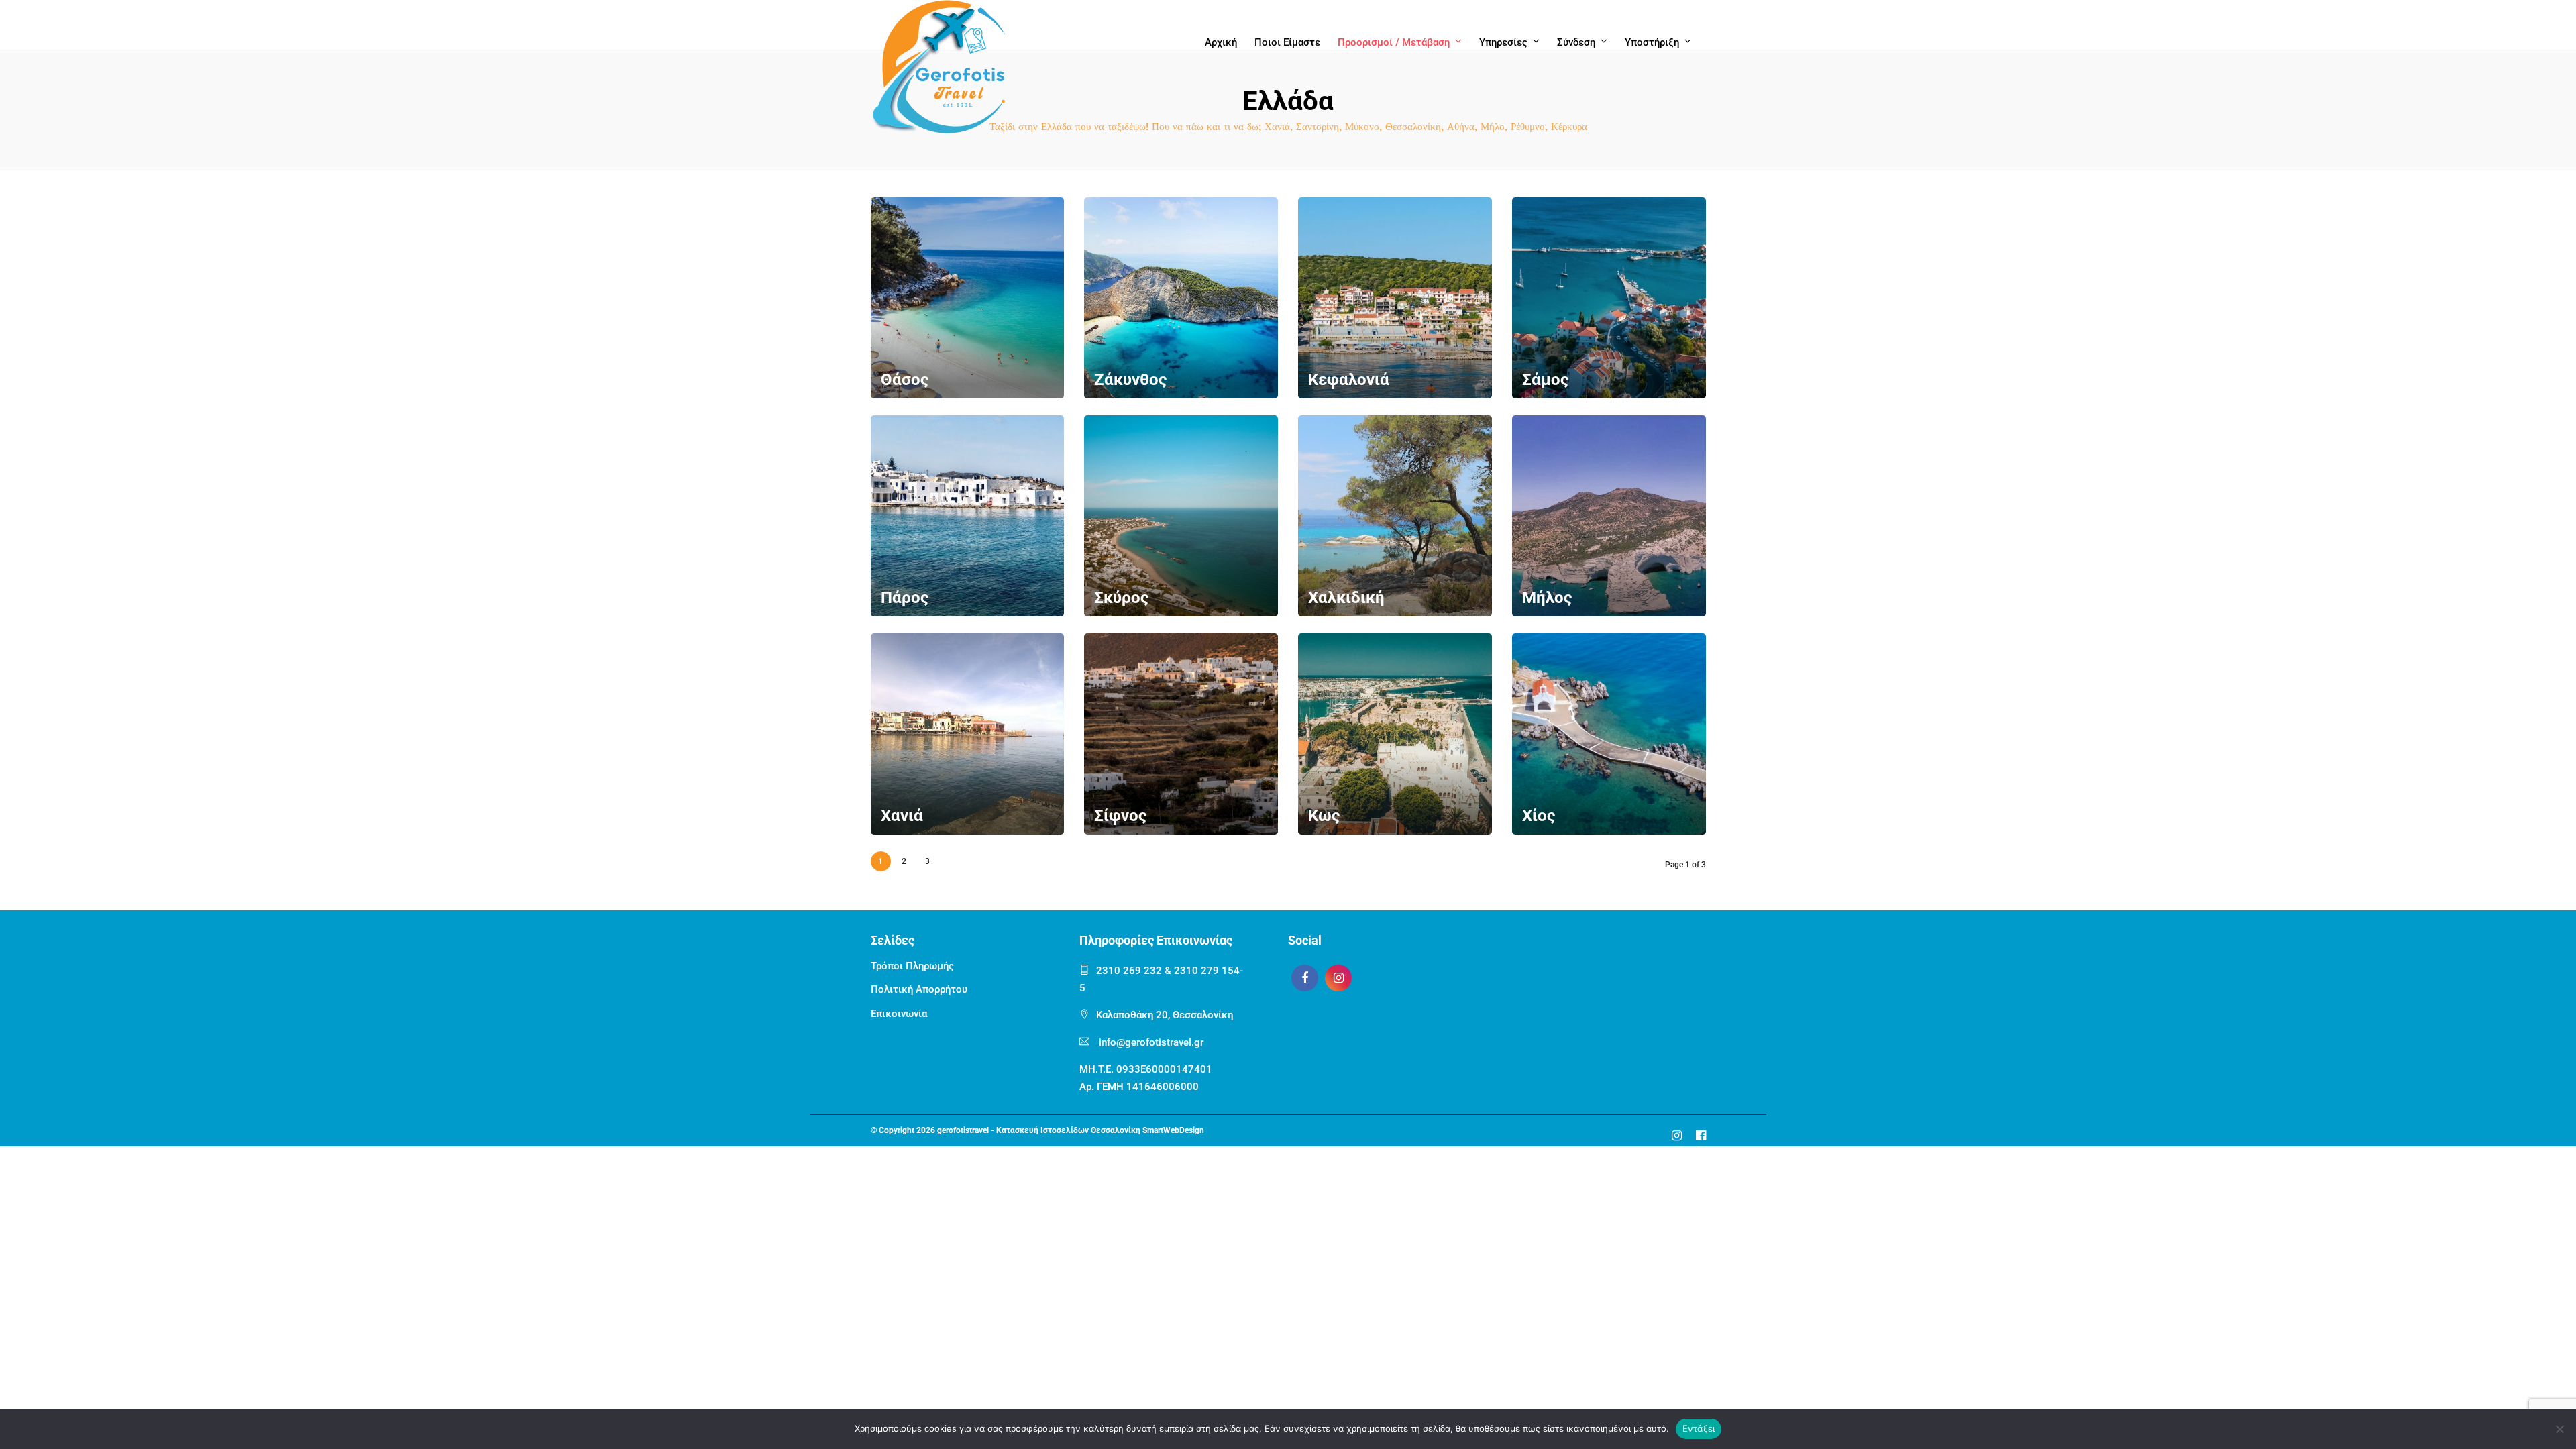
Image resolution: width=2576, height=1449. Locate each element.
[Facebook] (1305, 978)
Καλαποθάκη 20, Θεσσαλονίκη (1165, 1015)
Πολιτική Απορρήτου (919, 989)
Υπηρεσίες (1503, 42)
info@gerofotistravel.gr (1151, 1042)
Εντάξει (1699, 1428)
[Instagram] (1338, 978)
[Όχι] (2559, 1429)
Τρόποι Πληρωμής (912, 966)
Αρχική (1221, 42)
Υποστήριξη (1652, 42)
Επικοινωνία (899, 1014)
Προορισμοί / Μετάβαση (1394, 42)
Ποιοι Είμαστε (1287, 42)
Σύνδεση (1576, 42)
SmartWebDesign (1173, 1130)
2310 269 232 (1129, 971)
